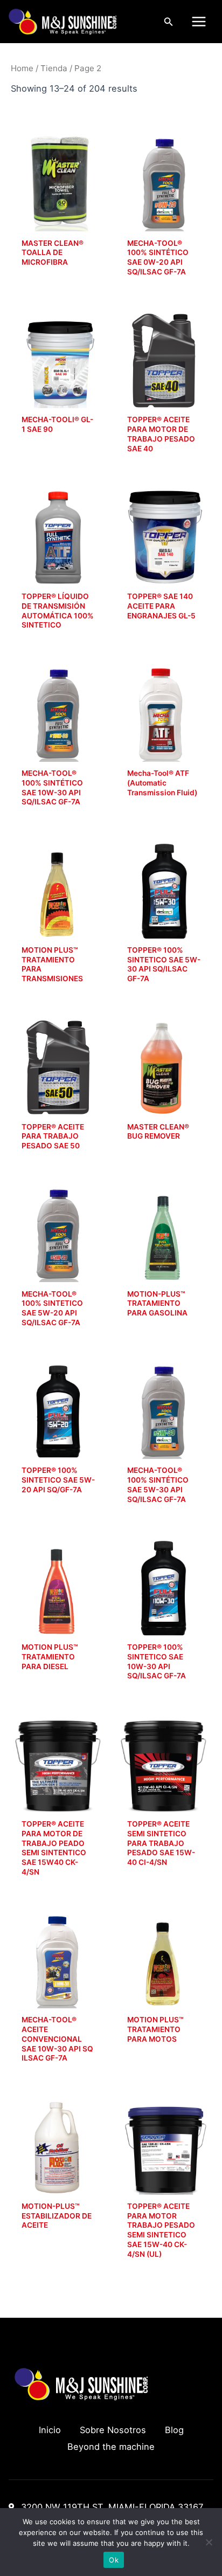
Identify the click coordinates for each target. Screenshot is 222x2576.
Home (22, 68)
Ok (114, 2560)
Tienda (54, 68)
